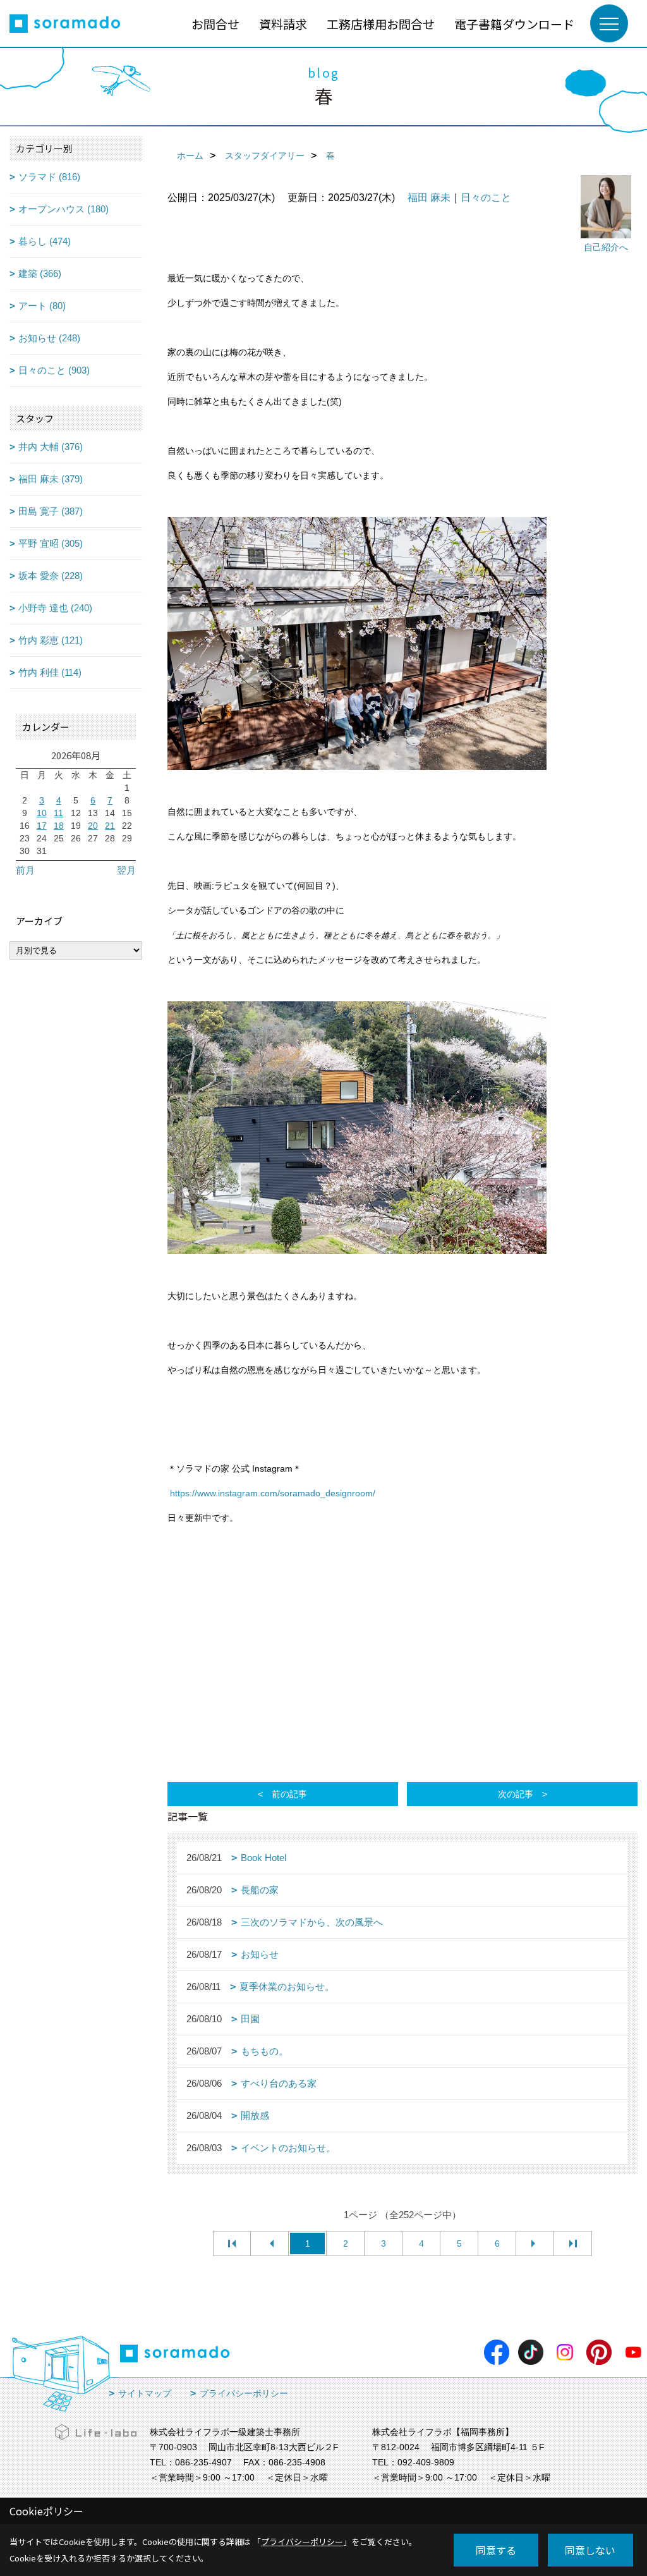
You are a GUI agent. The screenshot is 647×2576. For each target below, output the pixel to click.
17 (42, 826)
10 (42, 813)
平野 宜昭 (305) (51, 543)
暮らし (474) (45, 241)
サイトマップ (145, 2393)
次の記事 (516, 1794)
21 (110, 826)
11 (58, 813)
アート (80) (42, 306)
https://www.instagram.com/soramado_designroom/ (273, 1493)
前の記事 (289, 1794)
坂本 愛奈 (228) (51, 576)
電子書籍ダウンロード (514, 24)
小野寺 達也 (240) (55, 608)
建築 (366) (40, 273)
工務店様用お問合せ (381, 24)
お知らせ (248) (49, 338)
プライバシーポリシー (244, 2393)
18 (59, 826)
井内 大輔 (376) (51, 447)
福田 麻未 (429, 198)
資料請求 (283, 24)
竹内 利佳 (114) (50, 672)
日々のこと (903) (54, 370)
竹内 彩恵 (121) (51, 640)
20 (93, 826)
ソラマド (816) (49, 177)
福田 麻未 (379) (51, 479)
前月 (25, 870)
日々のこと (486, 198)
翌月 (126, 870)
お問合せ (215, 24)
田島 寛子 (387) (51, 511)
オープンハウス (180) (63, 209)
